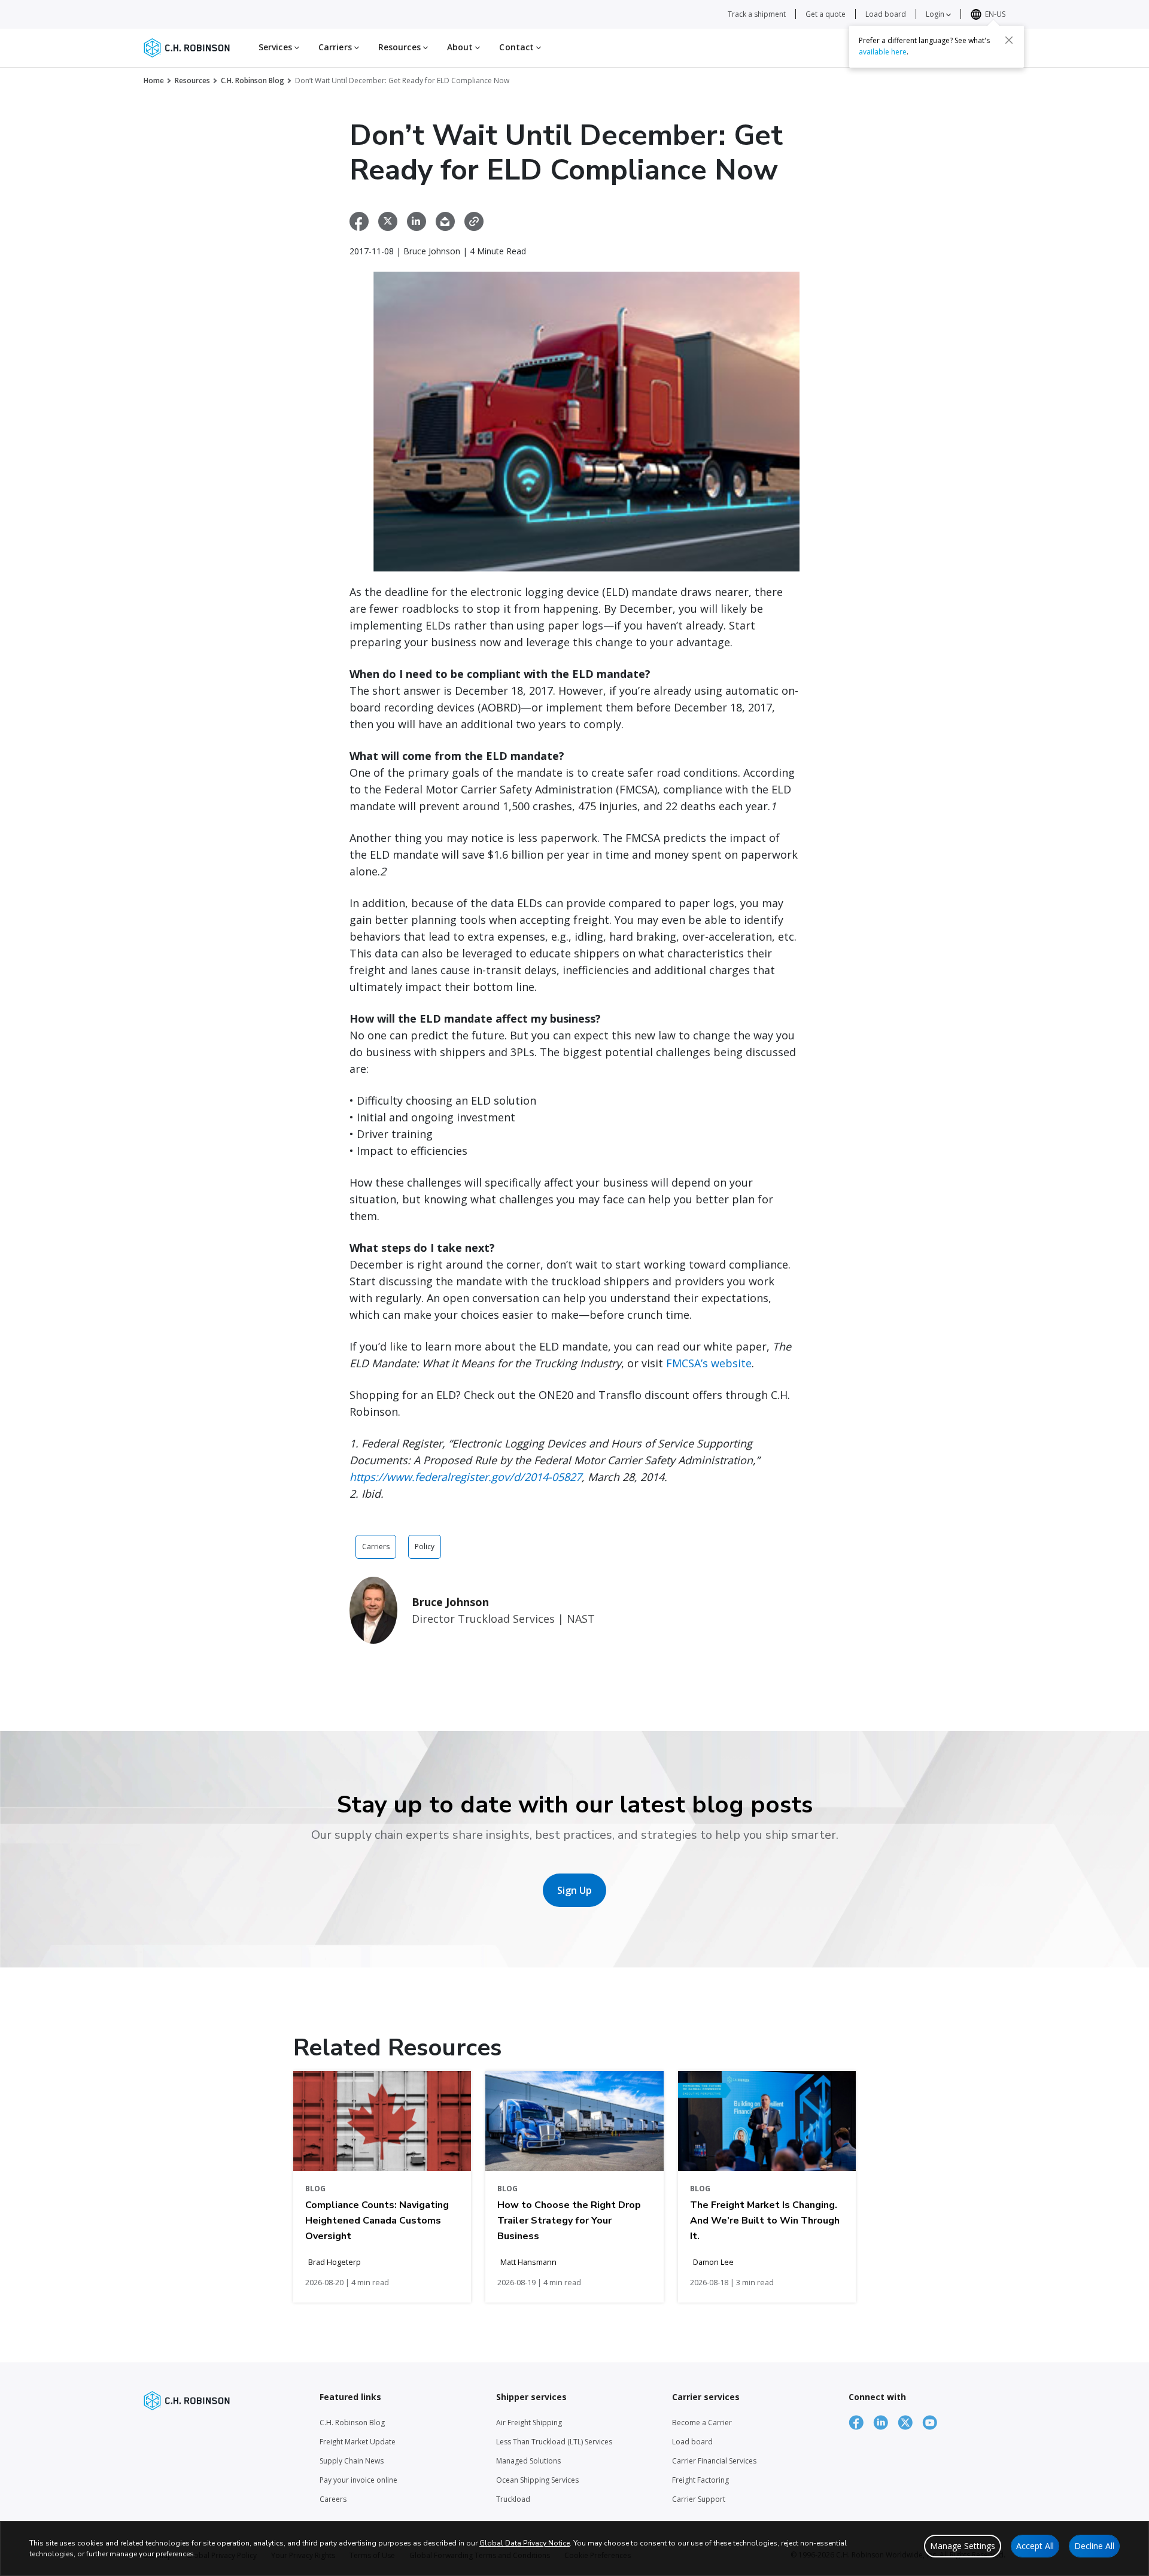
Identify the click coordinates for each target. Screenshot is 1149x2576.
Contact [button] (518, 47)
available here (883, 52)
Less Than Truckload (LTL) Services (554, 2442)
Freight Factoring (700, 2480)
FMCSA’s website (709, 1363)
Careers (333, 2499)
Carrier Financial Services (714, 2461)
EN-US (995, 14)
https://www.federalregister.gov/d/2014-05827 (466, 1477)
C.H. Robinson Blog (253, 80)
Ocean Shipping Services (537, 2480)
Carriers (376, 1546)
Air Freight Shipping (529, 2423)
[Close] (1009, 40)
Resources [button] (401, 47)
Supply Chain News (352, 2461)
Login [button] (936, 14)
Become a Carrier (702, 2423)
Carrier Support (699, 2499)
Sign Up (574, 1890)
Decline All (1094, 2546)
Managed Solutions (528, 2461)
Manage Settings (963, 2546)
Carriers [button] (336, 47)
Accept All (1035, 2546)
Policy (425, 1546)
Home (154, 80)
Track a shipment (757, 14)
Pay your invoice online (358, 2480)
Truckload (513, 2499)
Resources (192, 80)
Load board (886, 14)
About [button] (461, 47)
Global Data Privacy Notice (525, 2543)
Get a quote (826, 14)
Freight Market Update (358, 2442)
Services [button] (276, 47)
